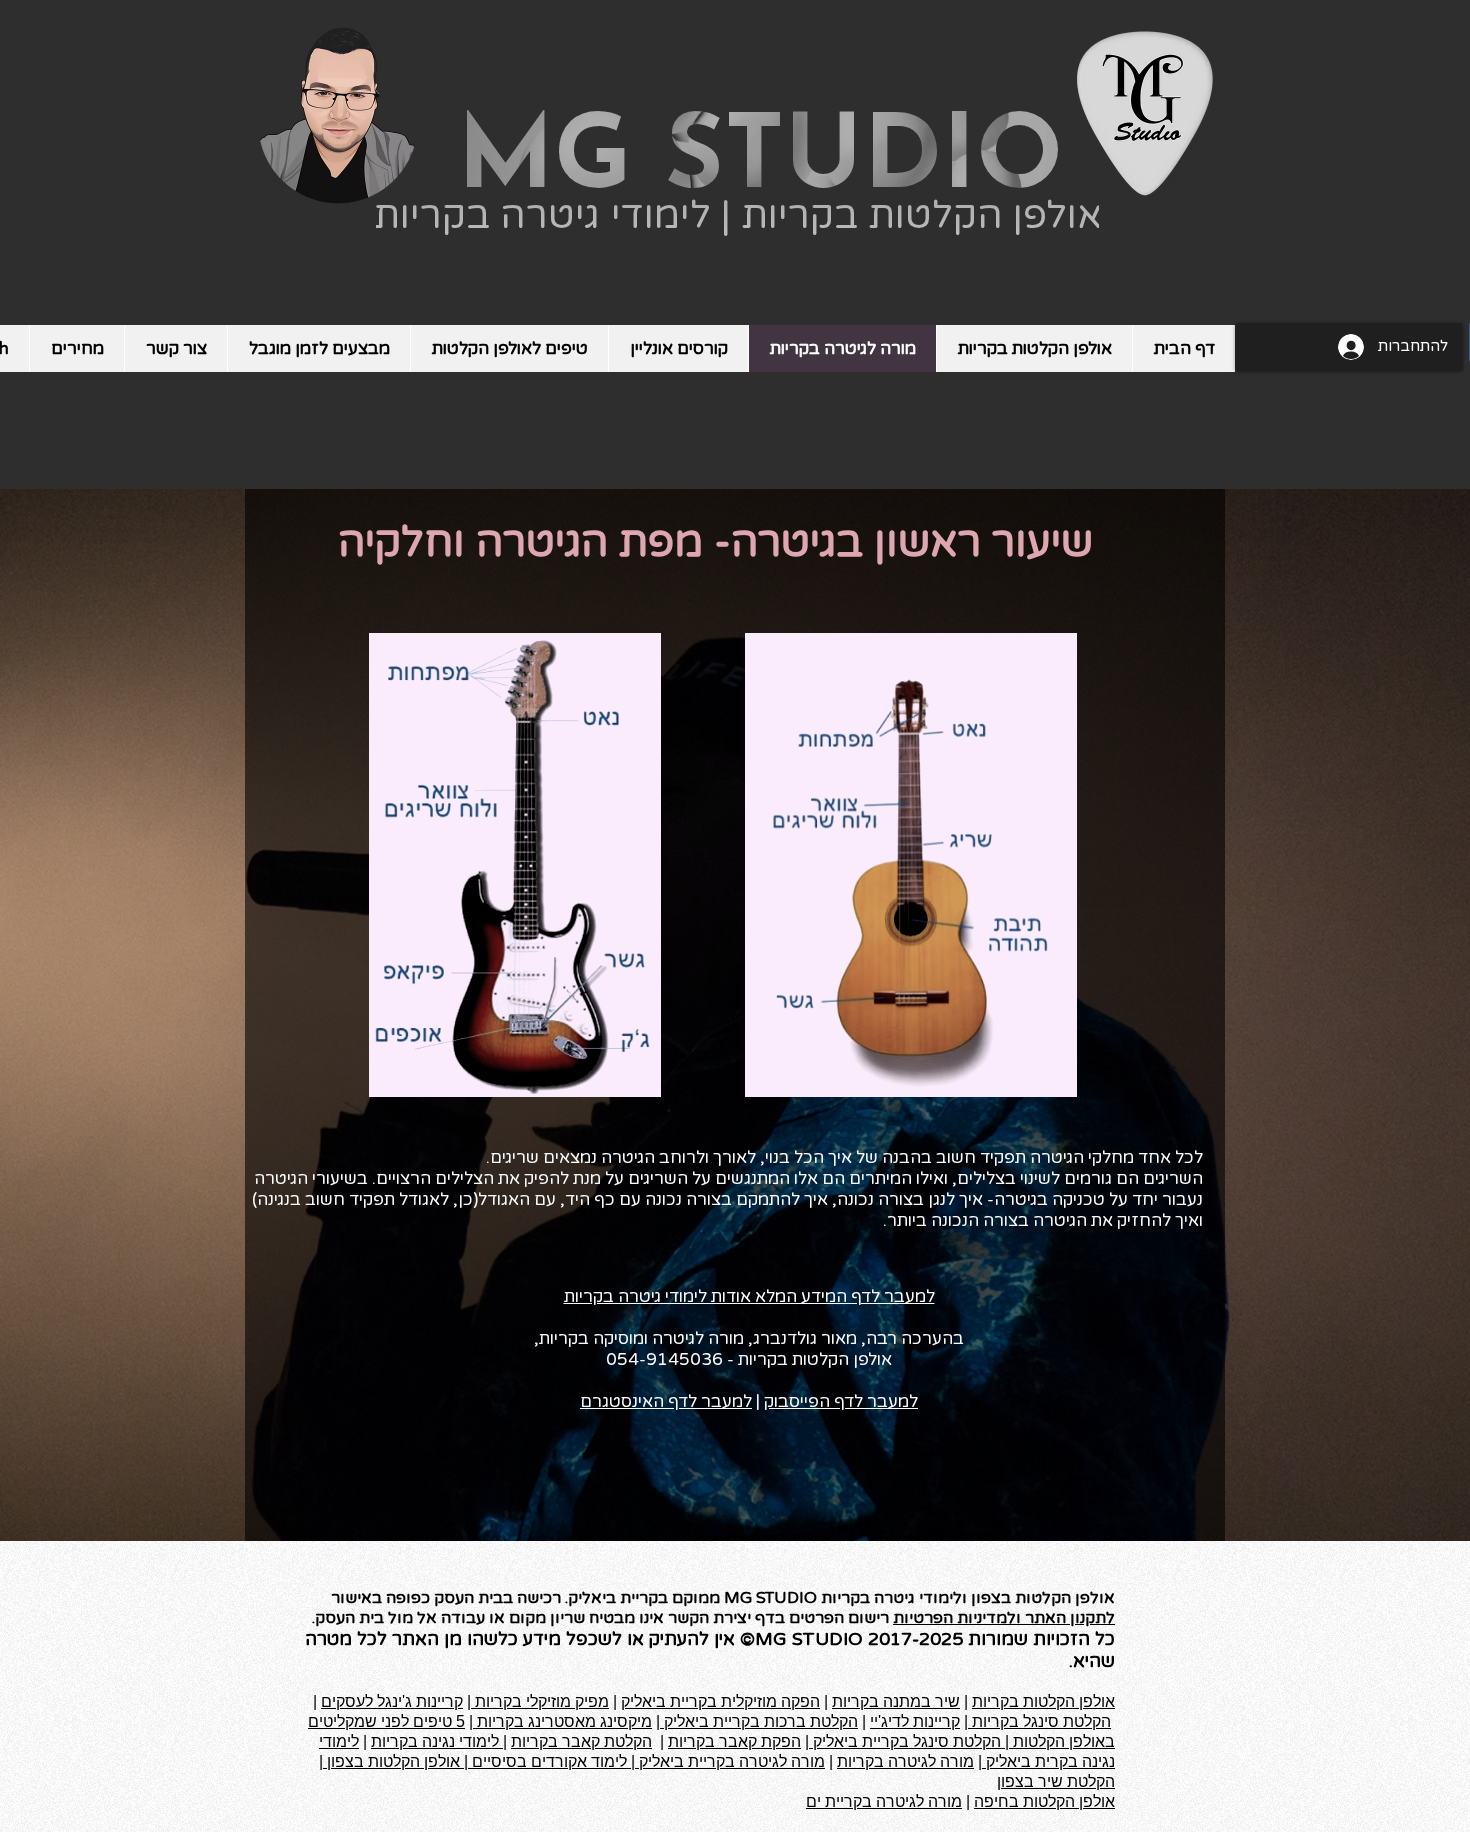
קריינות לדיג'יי (915, 1721)
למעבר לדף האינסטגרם (666, 1401)
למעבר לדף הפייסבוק (841, 1401)
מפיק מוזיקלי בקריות (540, 1701)
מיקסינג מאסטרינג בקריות (562, 1721)
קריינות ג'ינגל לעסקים (392, 1701)
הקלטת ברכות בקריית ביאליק (759, 1721)
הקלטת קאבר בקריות (581, 1741)
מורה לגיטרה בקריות (905, 1761)
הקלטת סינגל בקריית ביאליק (905, 1741)
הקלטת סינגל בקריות (1039, 1721)
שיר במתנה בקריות (896, 1701)
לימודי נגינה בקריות (437, 1741)
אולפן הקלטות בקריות (1043, 1701)
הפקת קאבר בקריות (734, 1741)
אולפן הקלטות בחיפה (1044, 1801)
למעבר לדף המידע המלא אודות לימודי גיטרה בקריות (749, 1296)
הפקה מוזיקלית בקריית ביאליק (720, 1701)
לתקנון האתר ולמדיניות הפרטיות (1004, 1618)
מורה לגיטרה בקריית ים (884, 1801)
